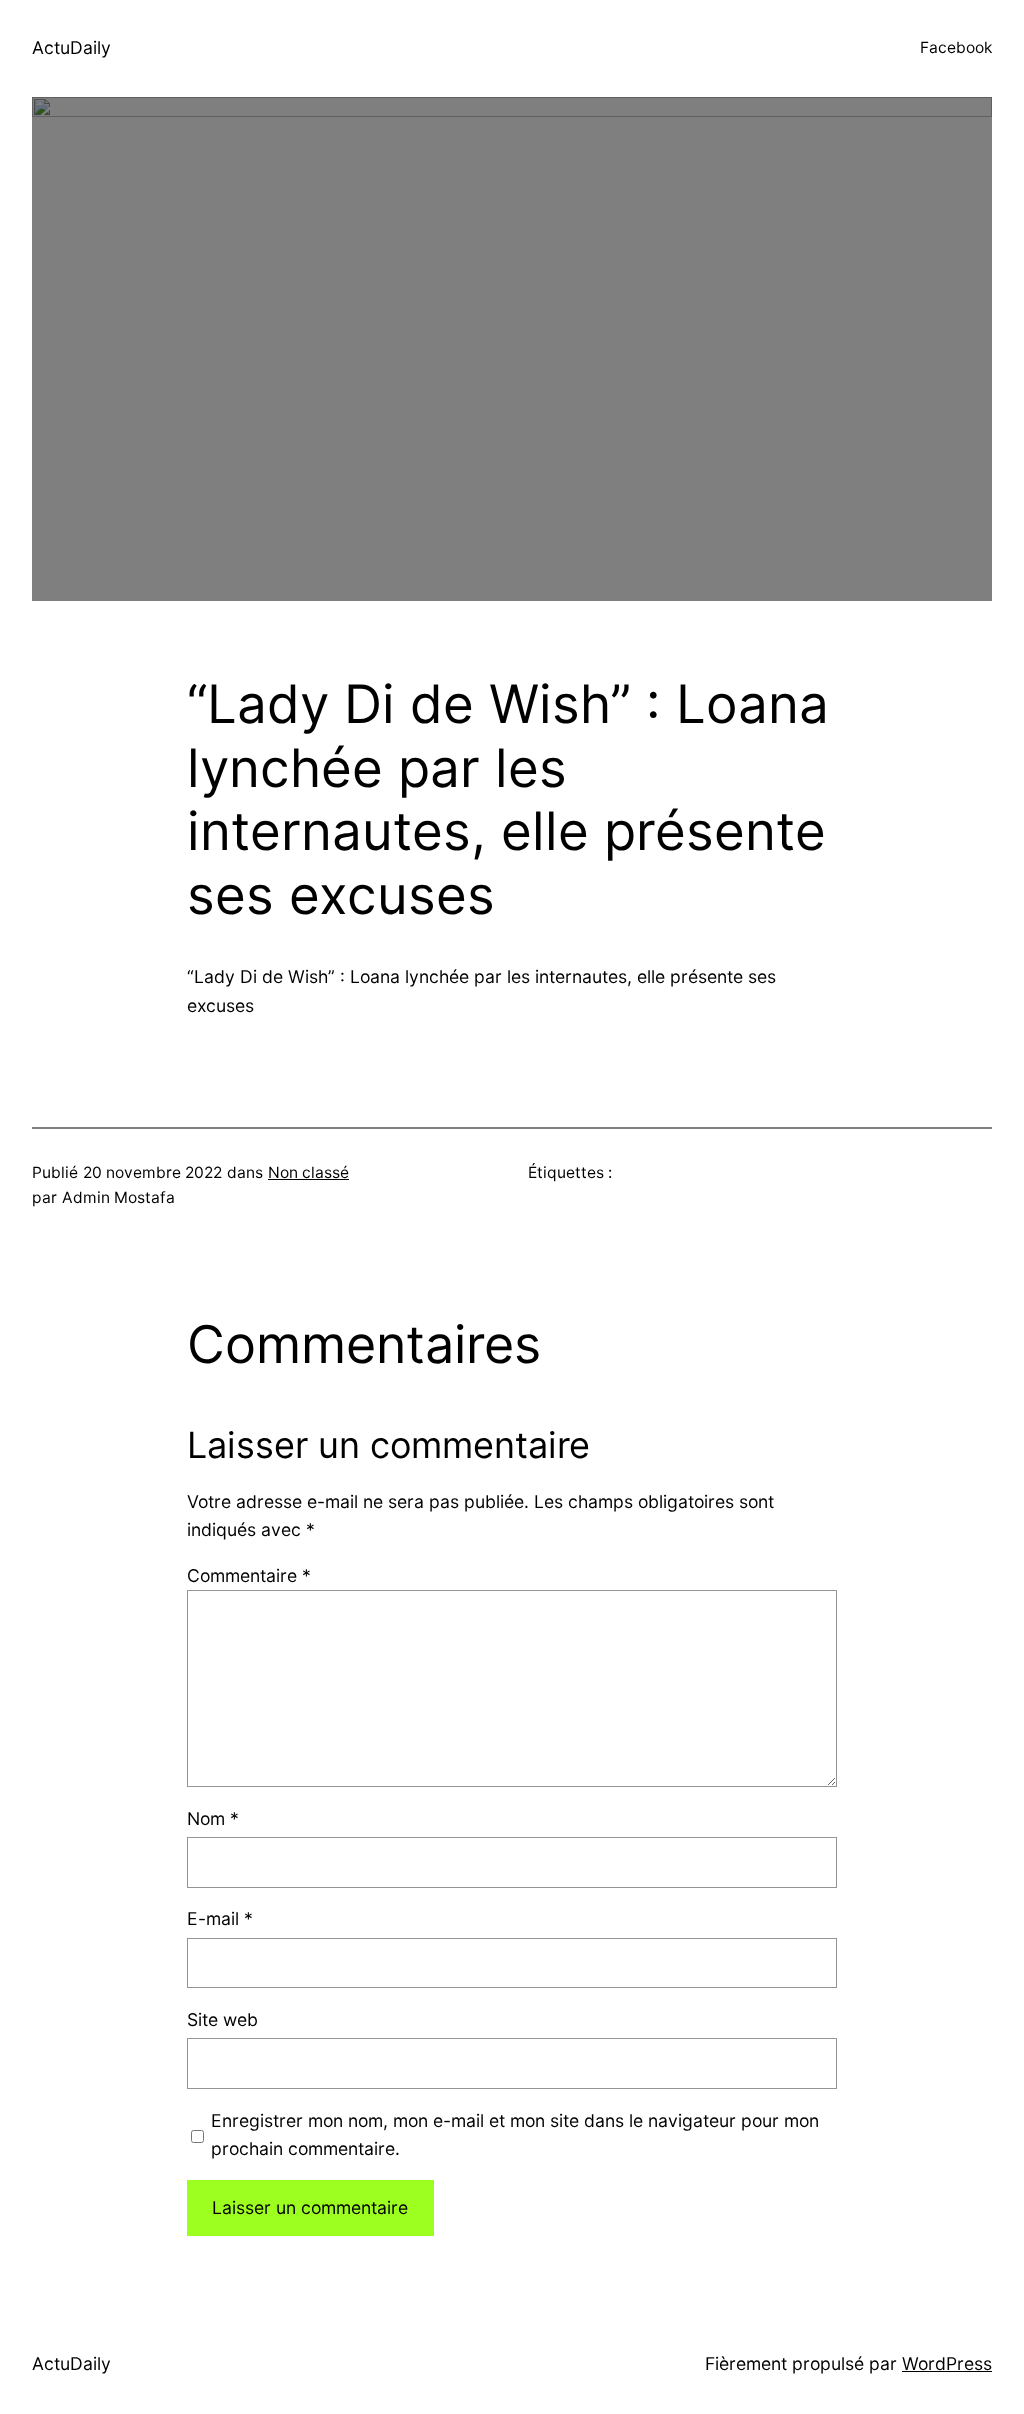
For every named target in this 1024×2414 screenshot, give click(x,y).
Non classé (308, 1172)
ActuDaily (71, 47)
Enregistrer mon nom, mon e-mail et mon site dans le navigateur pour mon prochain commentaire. (515, 2134)
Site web (222, 2019)
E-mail (220, 1918)
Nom (213, 1818)
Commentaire (249, 1575)
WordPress (947, 2363)
